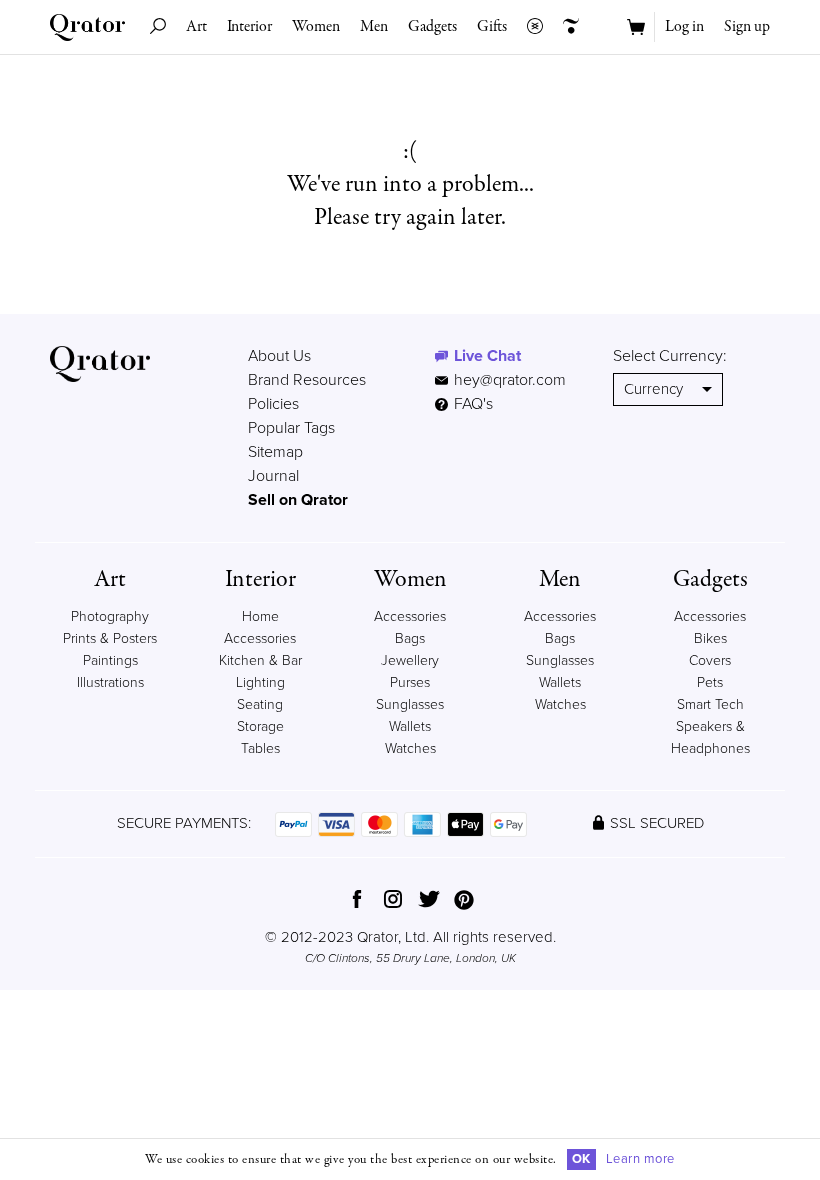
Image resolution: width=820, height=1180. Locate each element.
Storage (260, 726)
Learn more (640, 1159)
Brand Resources (307, 380)
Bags (410, 638)
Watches (410, 748)
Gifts (492, 27)
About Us (279, 356)
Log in (684, 27)
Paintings (110, 660)
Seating (260, 704)
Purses (410, 682)
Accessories (410, 616)
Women (316, 27)
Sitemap (275, 452)
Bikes (710, 638)
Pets (710, 682)
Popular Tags (291, 428)
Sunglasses (410, 704)
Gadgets (432, 27)
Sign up (747, 27)
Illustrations (110, 682)
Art (196, 27)
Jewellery (410, 660)
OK (581, 1159)
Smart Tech (710, 704)
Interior (249, 27)
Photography (110, 616)
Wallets (410, 726)
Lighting (260, 682)
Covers (710, 660)
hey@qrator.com (510, 380)
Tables (260, 748)
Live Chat (487, 356)
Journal (273, 476)
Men (374, 27)
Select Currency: (670, 356)
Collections (535, 27)
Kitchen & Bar (260, 660)
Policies (273, 404)
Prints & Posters (110, 638)
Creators (571, 27)
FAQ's (471, 404)
